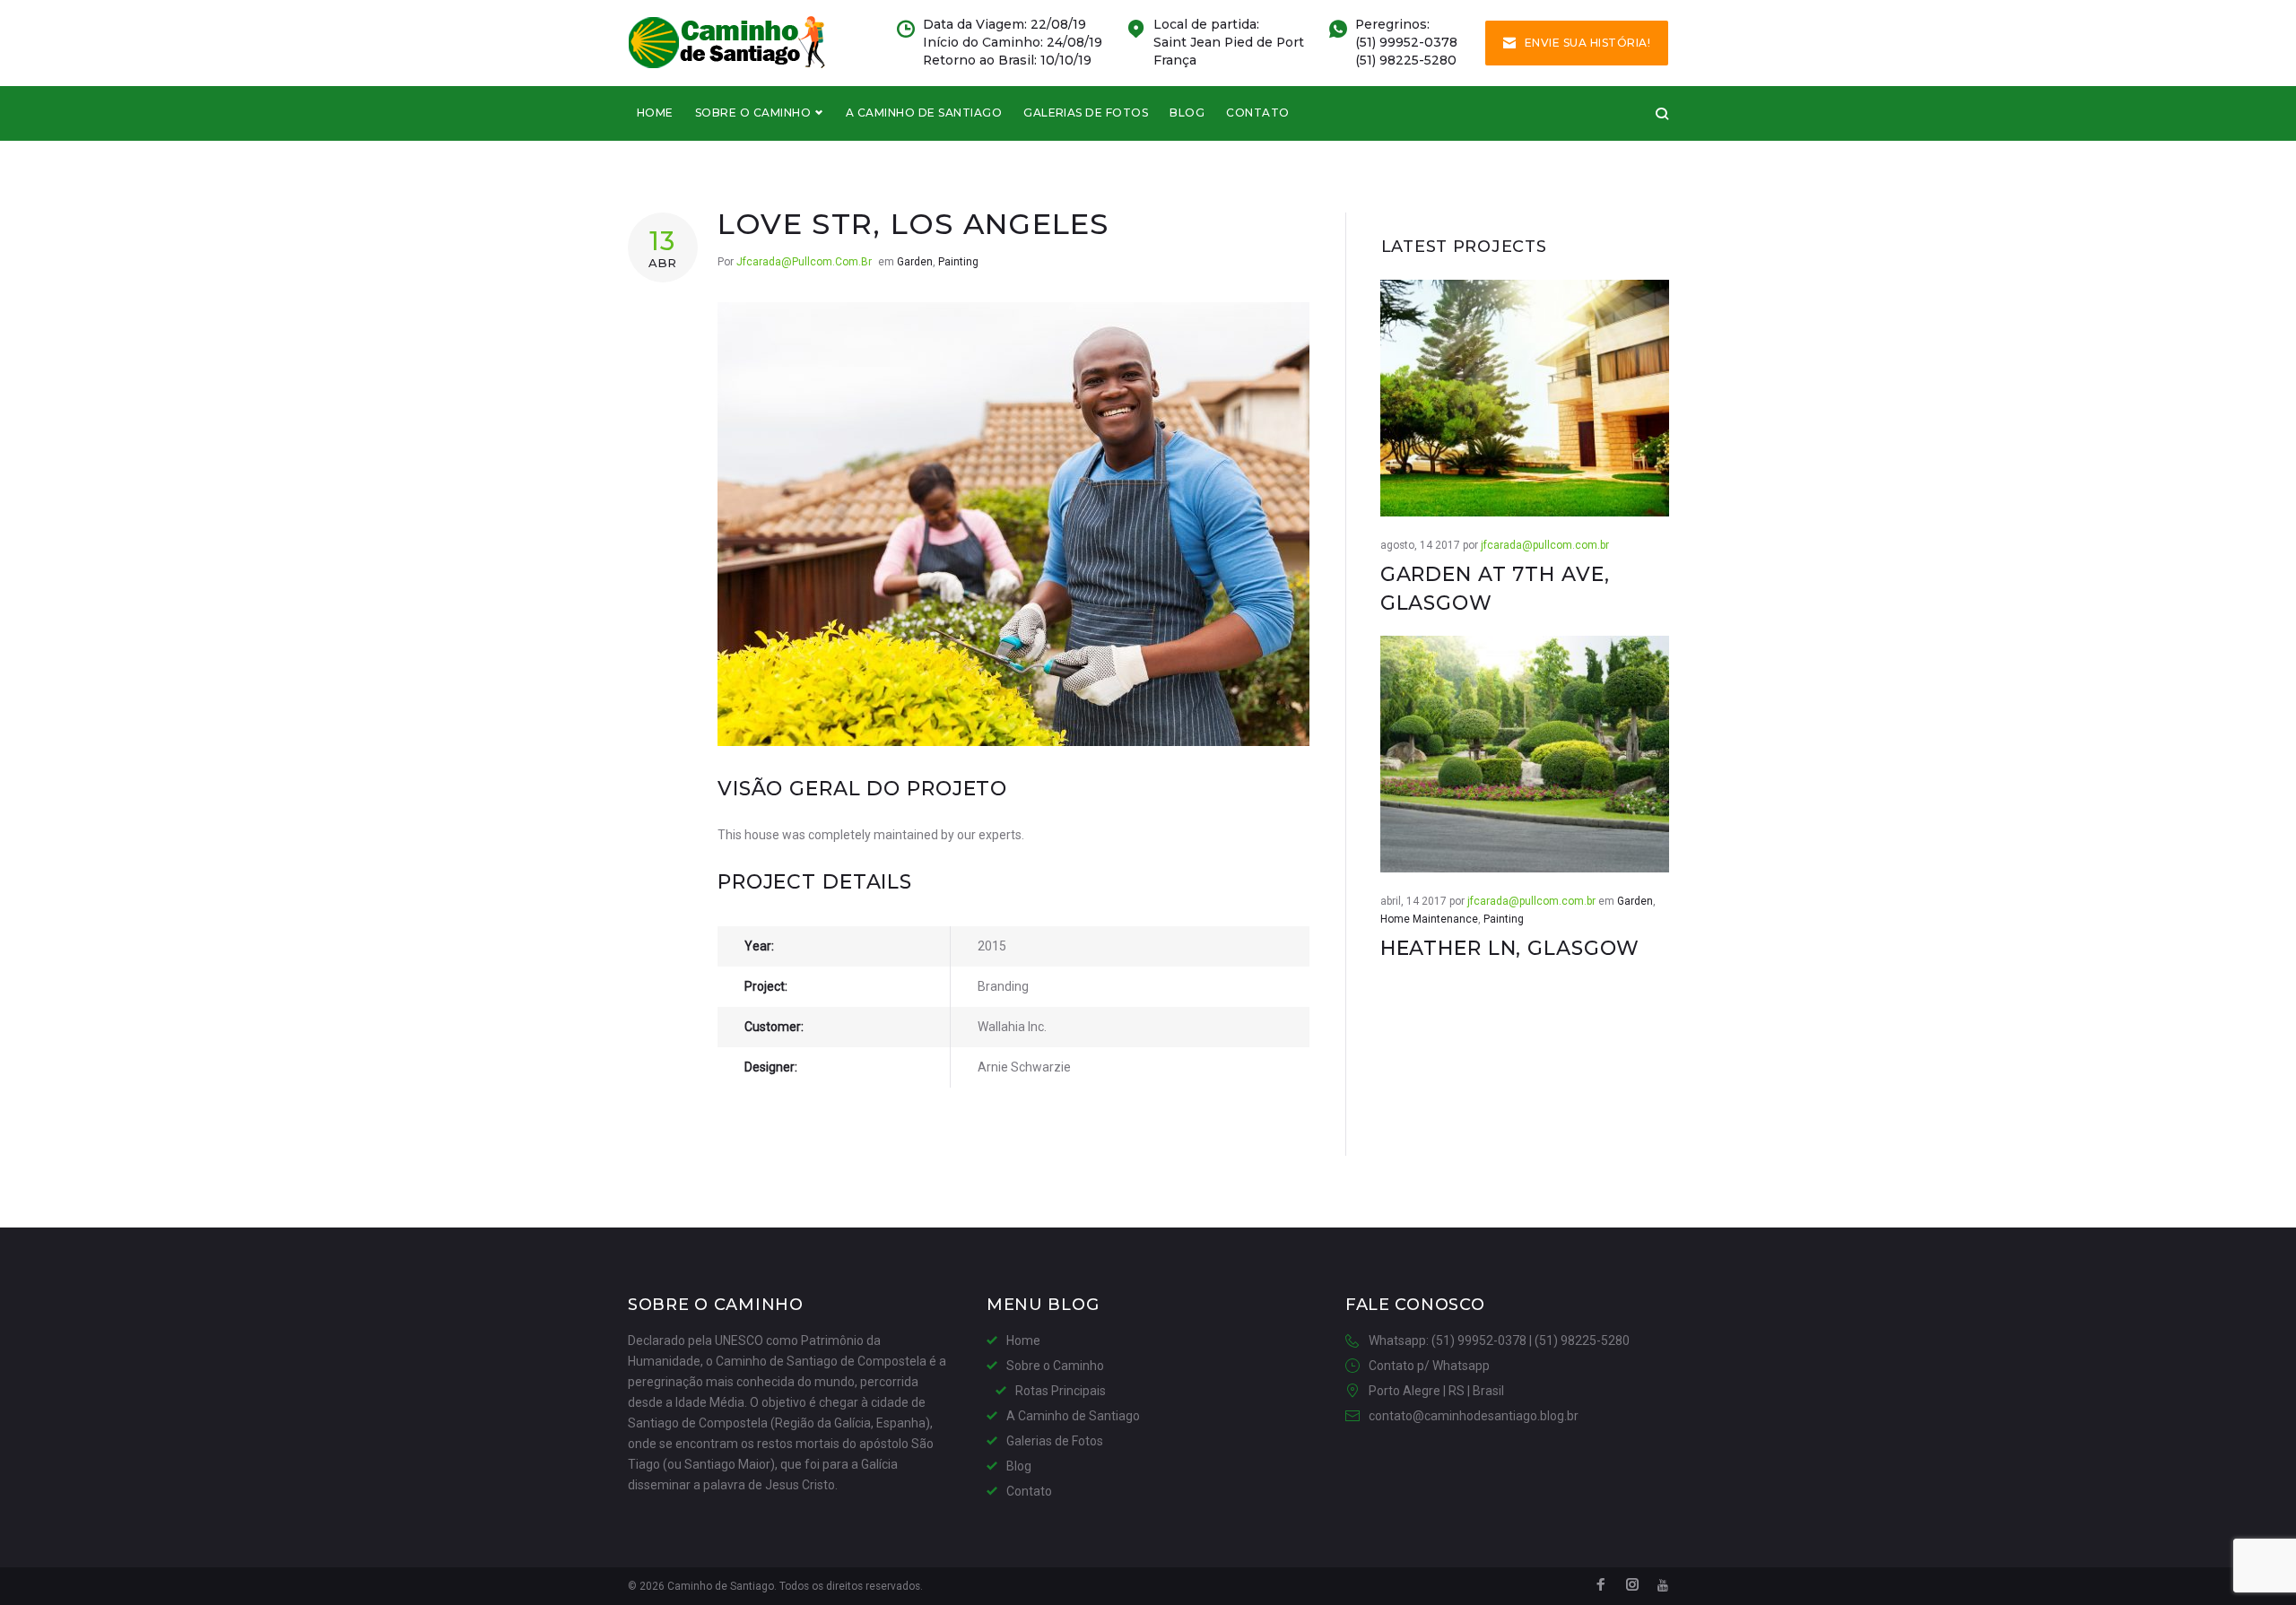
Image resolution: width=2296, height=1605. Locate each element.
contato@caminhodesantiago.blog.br (1474, 1416)
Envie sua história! (1587, 43)
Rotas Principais (1061, 1391)
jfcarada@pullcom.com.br (804, 262)
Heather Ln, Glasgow (1510, 948)
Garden (915, 262)
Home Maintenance (1429, 919)
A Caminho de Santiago (924, 113)
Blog (1187, 113)
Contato (1257, 113)
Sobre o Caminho (753, 113)
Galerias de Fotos (1086, 113)
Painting (958, 262)
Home (655, 113)
